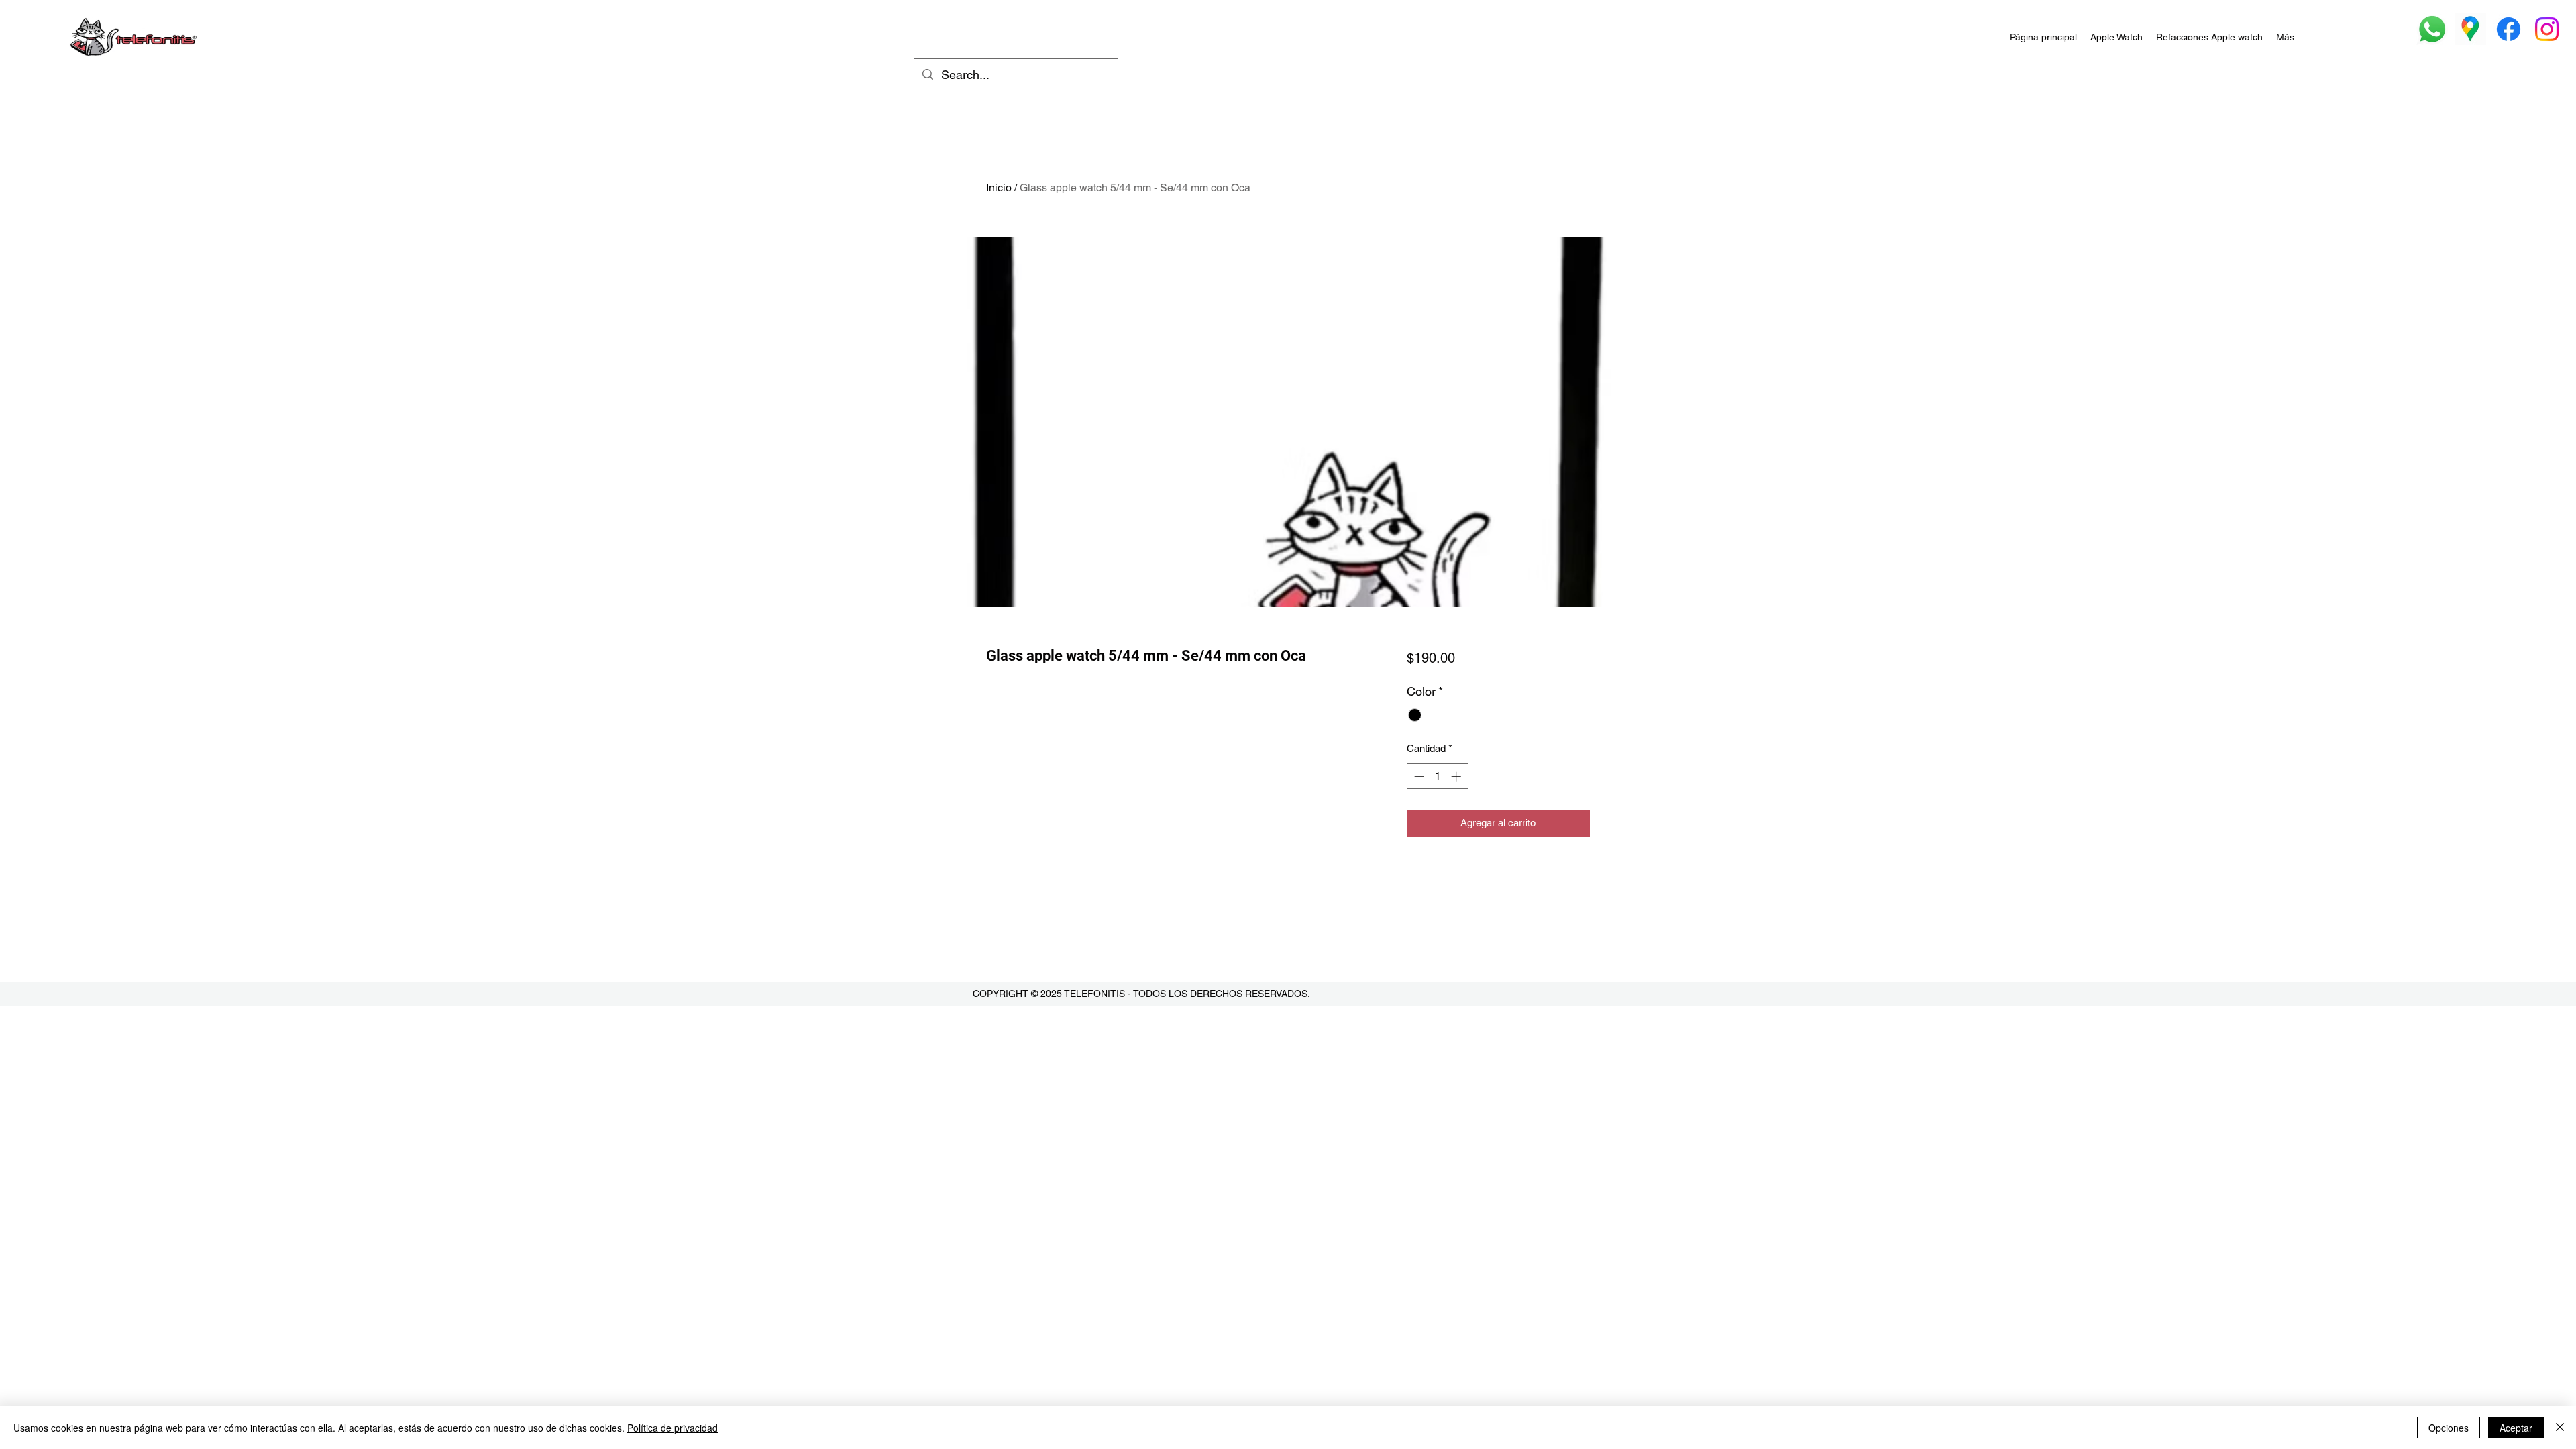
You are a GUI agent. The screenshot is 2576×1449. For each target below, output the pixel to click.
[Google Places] (2470, 29)
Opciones (2449, 1428)
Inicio (999, 187)
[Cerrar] (2560, 1428)
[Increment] (1457, 776)
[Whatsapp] (2432, 29)
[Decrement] (1418, 776)
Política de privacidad (673, 1428)
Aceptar (2516, 1428)
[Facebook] (2509, 29)
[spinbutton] (1437, 776)
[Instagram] (2547, 29)
